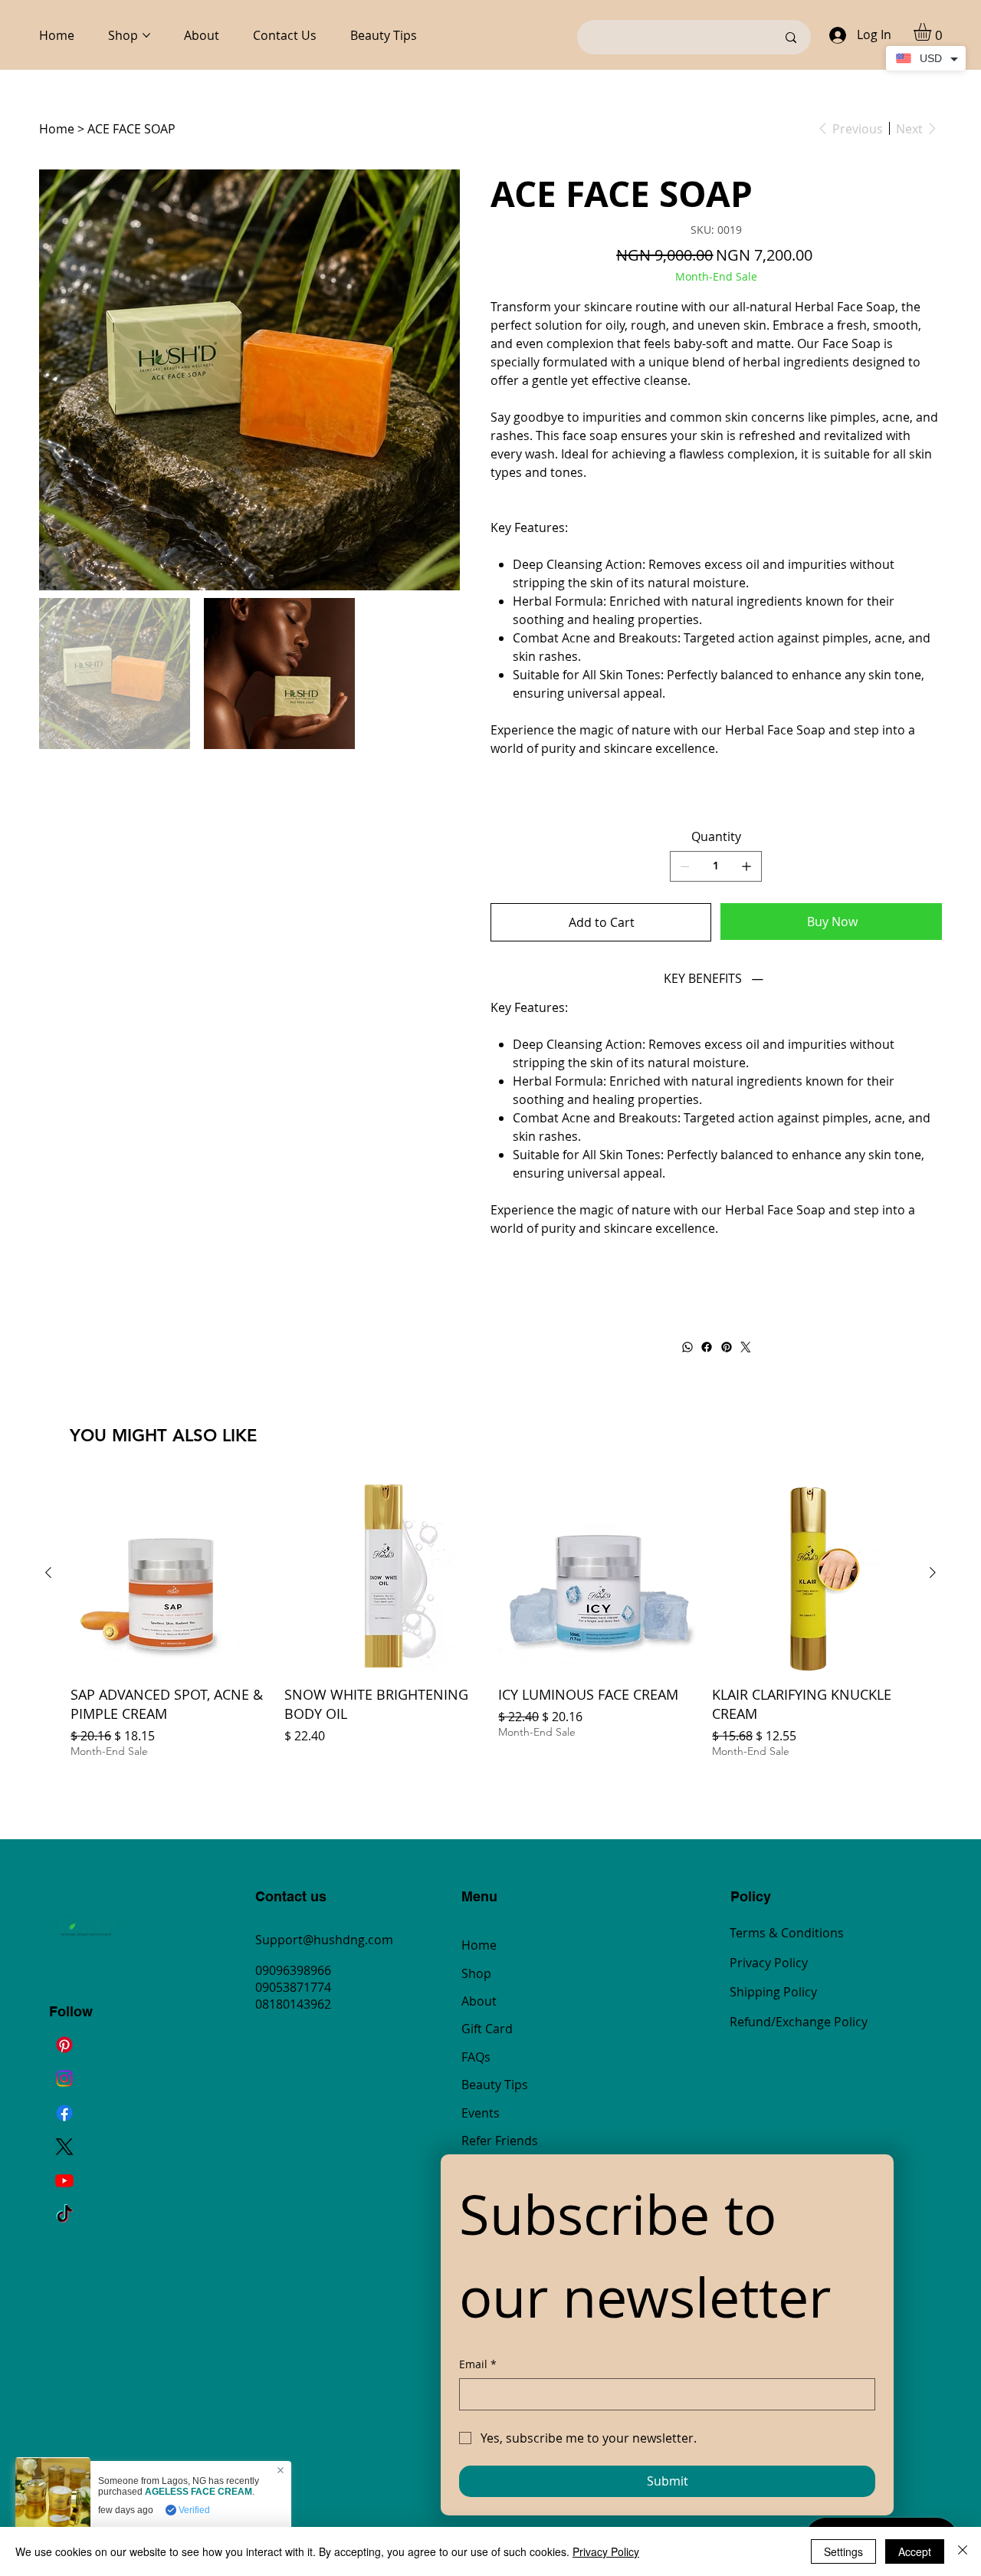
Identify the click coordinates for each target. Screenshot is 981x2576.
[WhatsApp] (687, 1347)
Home (479, 1945)
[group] (490, 1626)
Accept (915, 2551)
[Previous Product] (48, 1572)
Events (481, 2113)
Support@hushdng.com (324, 1940)
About (479, 2001)
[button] (933, 32)
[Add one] (746, 866)
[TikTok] (64, 2215)
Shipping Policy (773, 1992)
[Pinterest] (726, 1347)
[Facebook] (707, 1347)
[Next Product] (933, 1572)
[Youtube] (64, 2180)
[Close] (963, 2551)
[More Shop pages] (146, 35)
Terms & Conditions (787, 1933)
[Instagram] (64, 2078)
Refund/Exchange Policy (799, 2022)
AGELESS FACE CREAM (198, 2492)
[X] (64, 2147)
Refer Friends (500, 2141)
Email (478, 2364)
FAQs (476, 2057)
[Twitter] (746, 1347)
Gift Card (487, 2029)
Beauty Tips (495, 2085)
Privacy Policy (769, 1963)
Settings (843, 2551)
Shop (476, 1973)
